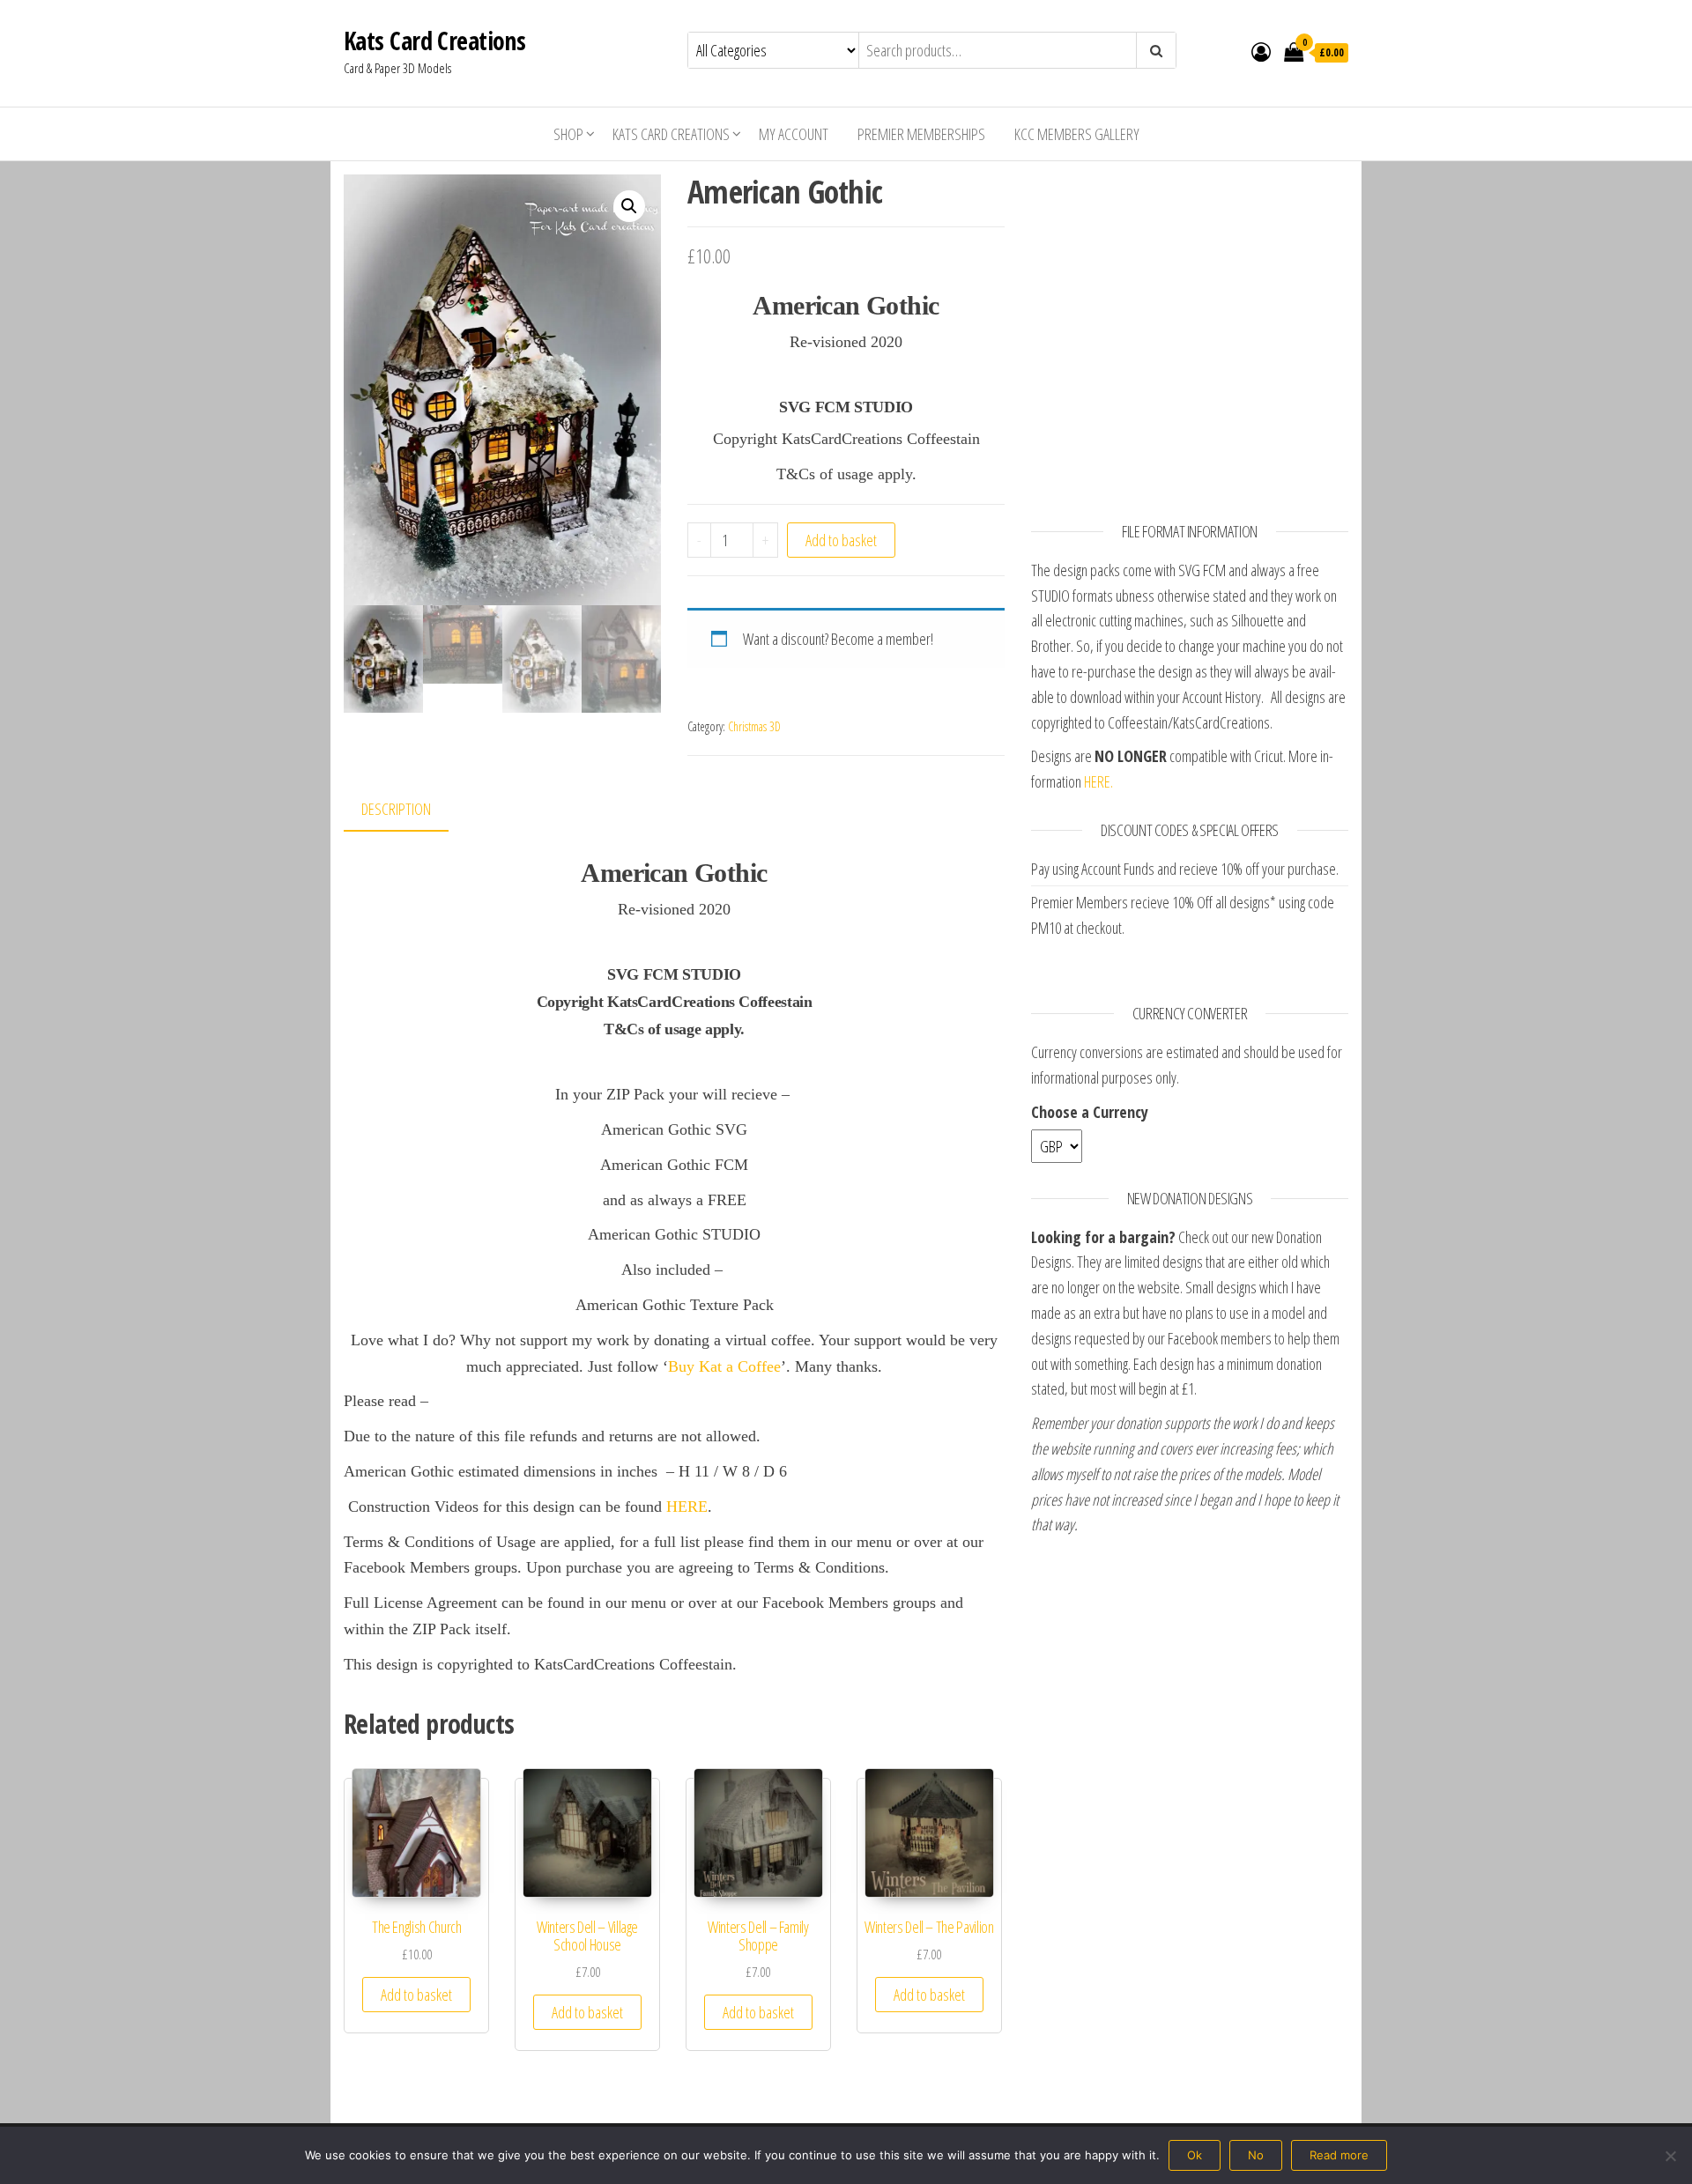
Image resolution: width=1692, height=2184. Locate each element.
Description (396, 809)
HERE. (1098, 781)
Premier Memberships (921, 134)
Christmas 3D (754, 726)
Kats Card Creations (434, 41)
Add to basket (841, 540)
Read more (1339, 2155)
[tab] (409, 810)
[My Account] (1261, 51)
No (1256, 2155)
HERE (687, 1507)
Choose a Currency (1090, 1112)
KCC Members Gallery (1077, 134)
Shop (568, 134)
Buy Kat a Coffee (724, 1366)
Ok (1195, 2155)
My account (794, 134)
